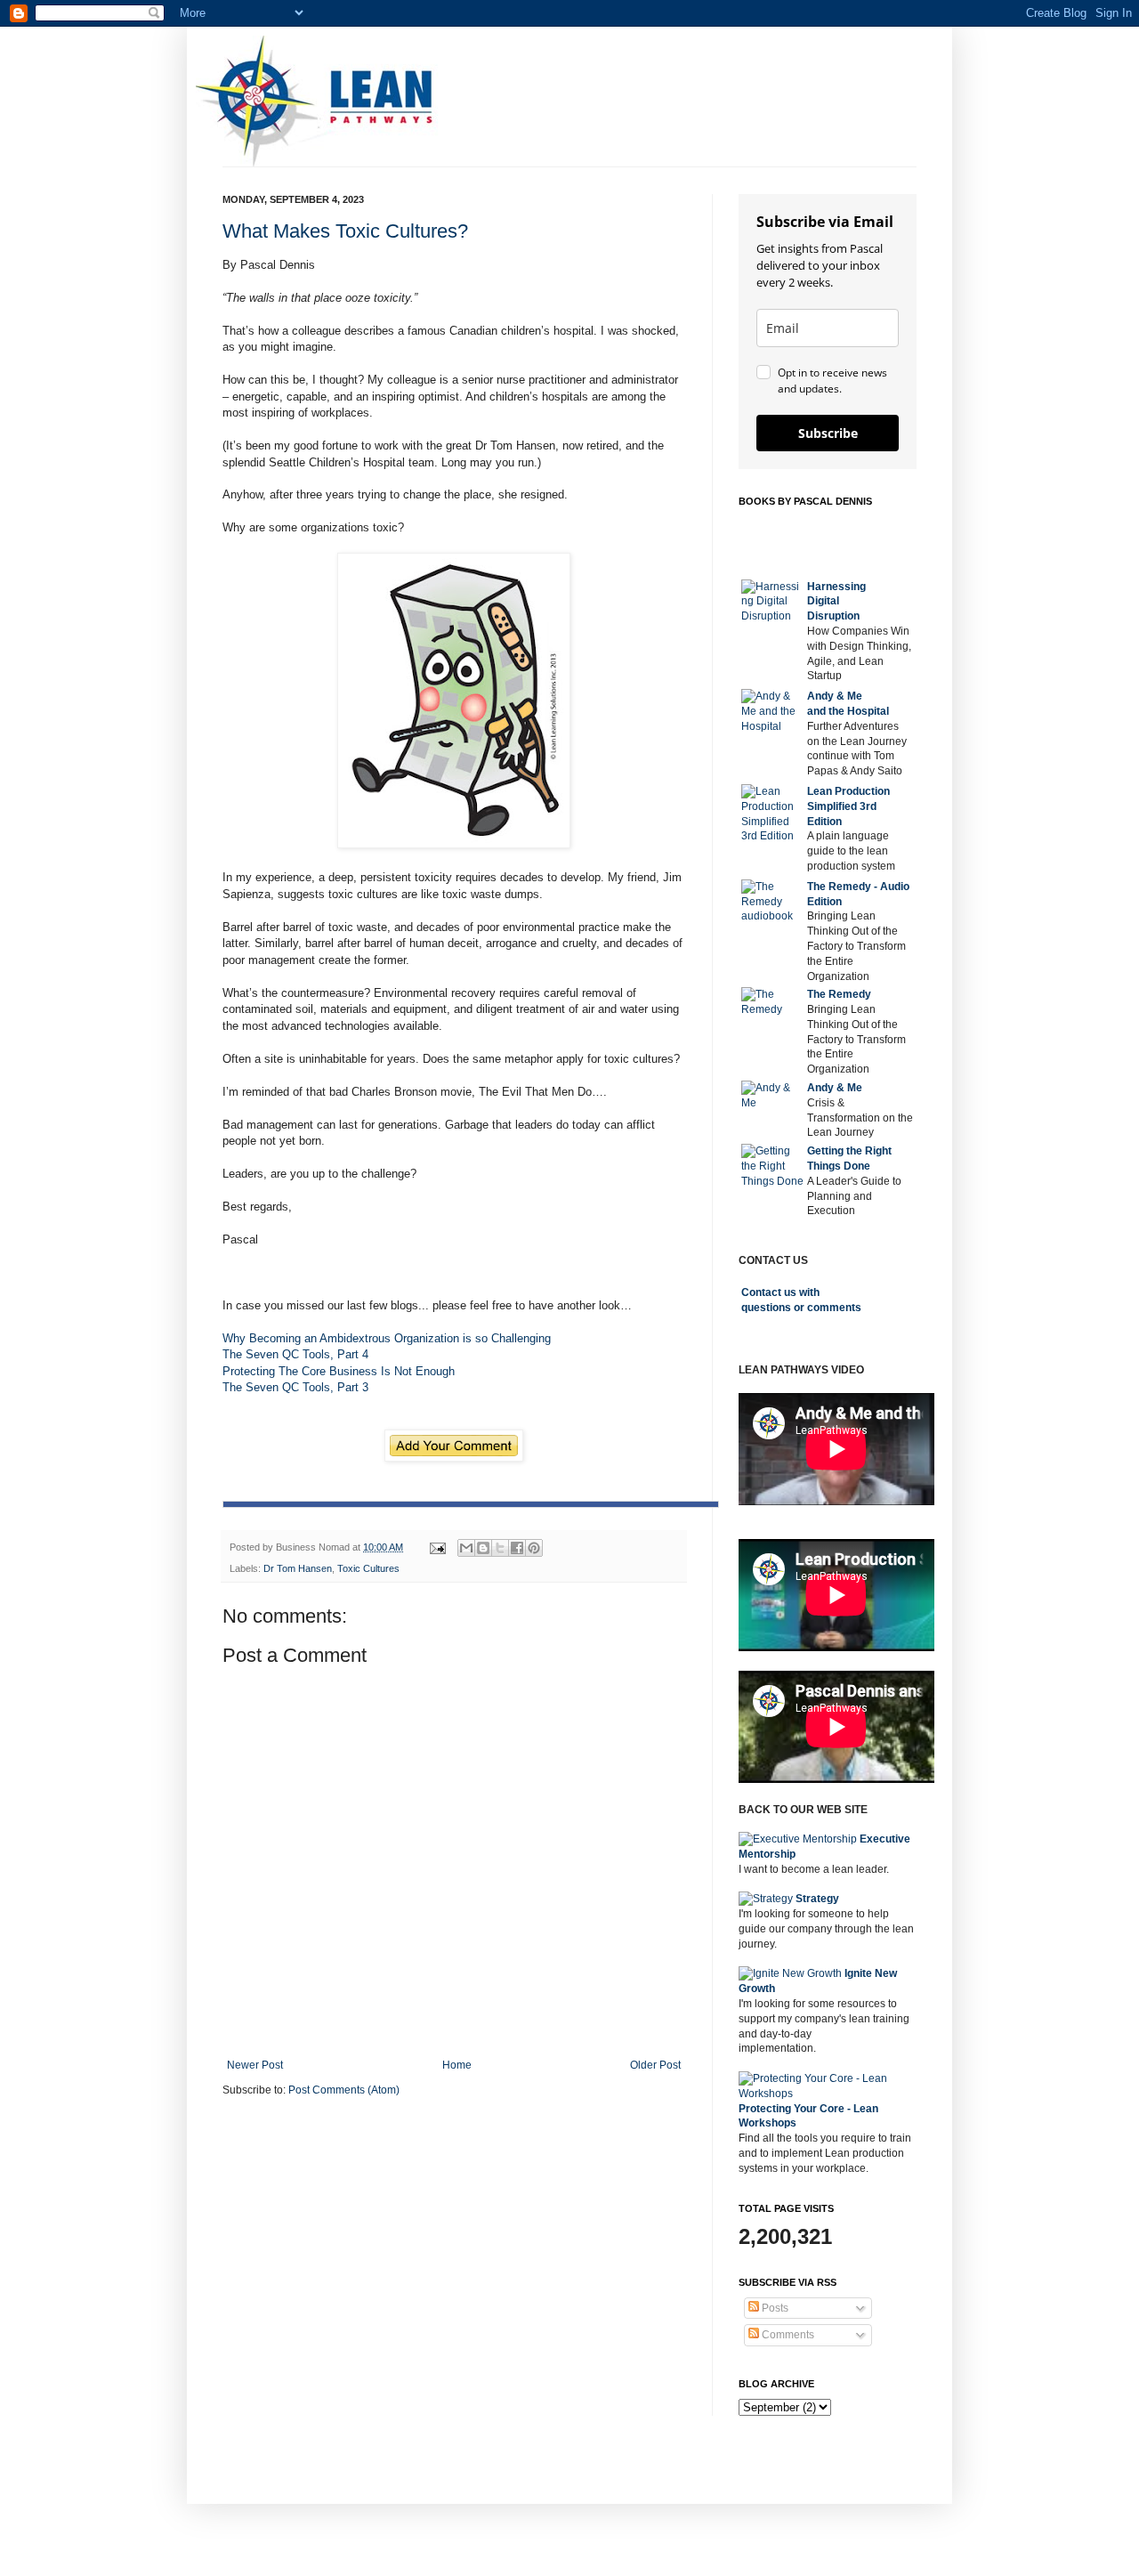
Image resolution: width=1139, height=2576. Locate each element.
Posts (774, 2308)
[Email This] (466, 1548)
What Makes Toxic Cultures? (345, 231)
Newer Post (255, 2065)
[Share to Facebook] (517, 1548)
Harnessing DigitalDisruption (836, 602)
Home (457, 2065)
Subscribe (828, 433)
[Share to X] (500, 1548)
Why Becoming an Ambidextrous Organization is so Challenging (387, 1338)
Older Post (655, 2065)
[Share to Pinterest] (534, 1548)
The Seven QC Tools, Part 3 (295, 1387)
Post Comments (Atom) (344, 2090)
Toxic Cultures (368, 1568)
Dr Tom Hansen (298, 1568)
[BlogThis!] (483, 1548)
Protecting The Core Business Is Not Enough (339, 1371)
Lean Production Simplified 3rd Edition (848, 806)
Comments (787, 2335)
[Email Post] (437, 1547)
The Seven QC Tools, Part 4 (295, 1354)
